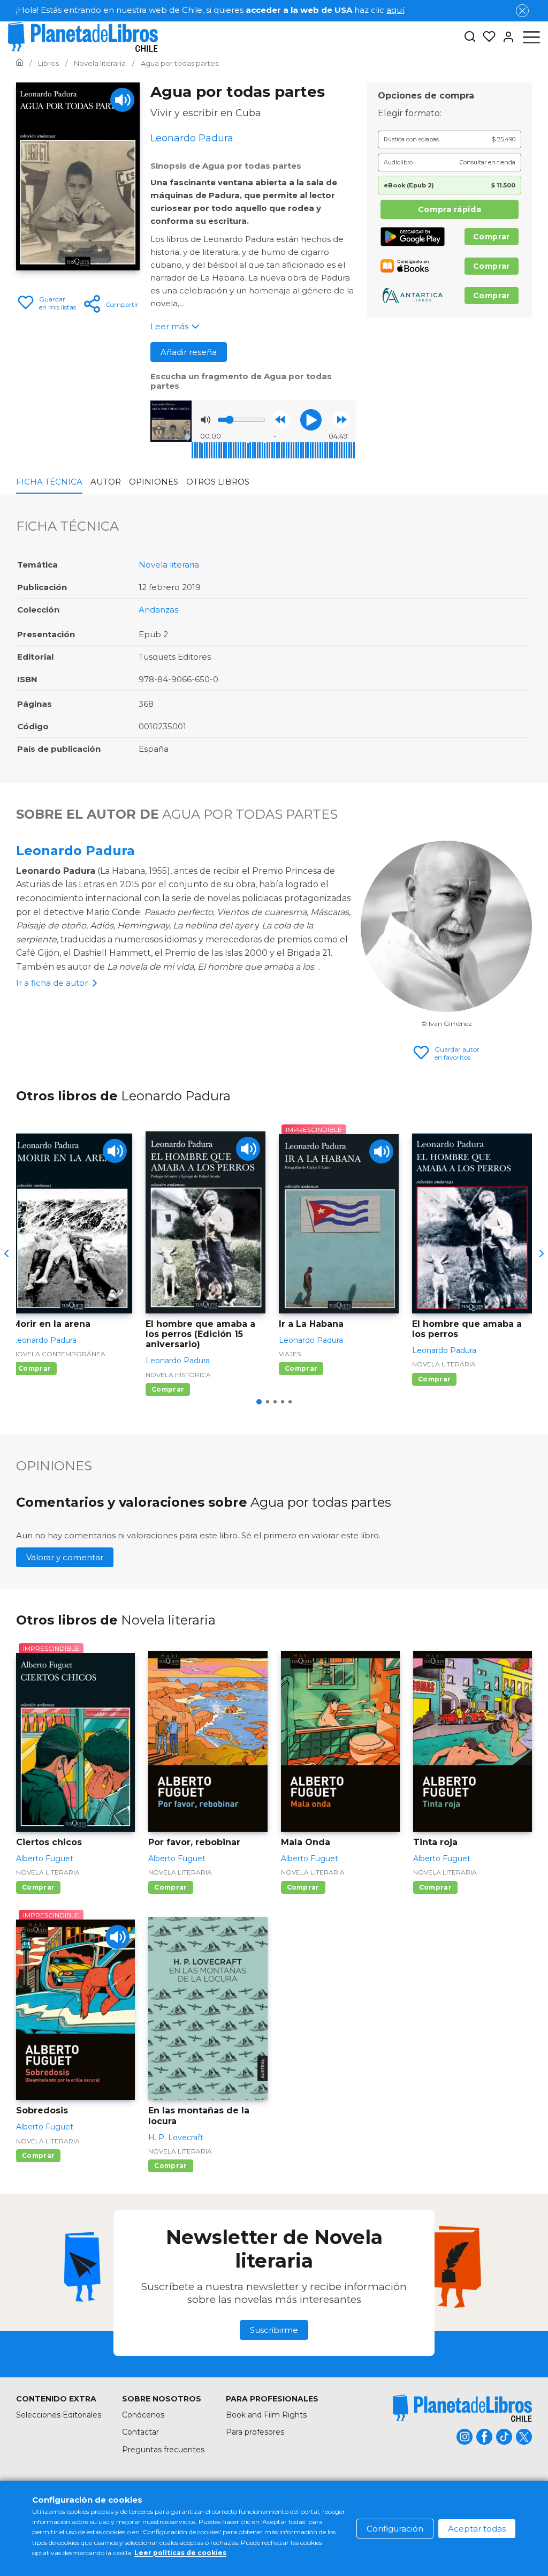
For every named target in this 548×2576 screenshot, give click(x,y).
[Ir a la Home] (20, 63)
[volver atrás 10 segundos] (281, 420)
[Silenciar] (205, 420)
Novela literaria (169, 565)
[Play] (122, 100)
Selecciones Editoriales (59, 2415)
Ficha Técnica (49, 482)
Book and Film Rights (266, 2415)
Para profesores (255, 2432)
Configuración (395, 2529)
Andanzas (158, 610)
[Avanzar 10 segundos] (341, 420)
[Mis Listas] (486, 37)
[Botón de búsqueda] (470, 37)
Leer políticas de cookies (180, 2553)
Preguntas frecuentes (163, 2450)
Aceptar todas (477, 2529)
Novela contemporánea (59, 1354)
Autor (106, 482)
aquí (395, 10)
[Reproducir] (311, 420)
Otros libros (218, 482)
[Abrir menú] (531, 37)
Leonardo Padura (75, 851)
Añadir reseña (189, 352)
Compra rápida (450, 209)
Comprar (492, 237)
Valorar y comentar (65, 1557)
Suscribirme (274, 2330)
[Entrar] (505, 37)
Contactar (140, 2432)
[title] (462, 2408)
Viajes (290, 1354)
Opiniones (154, 482)
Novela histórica (178, 1375)
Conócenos (143, 2415)
